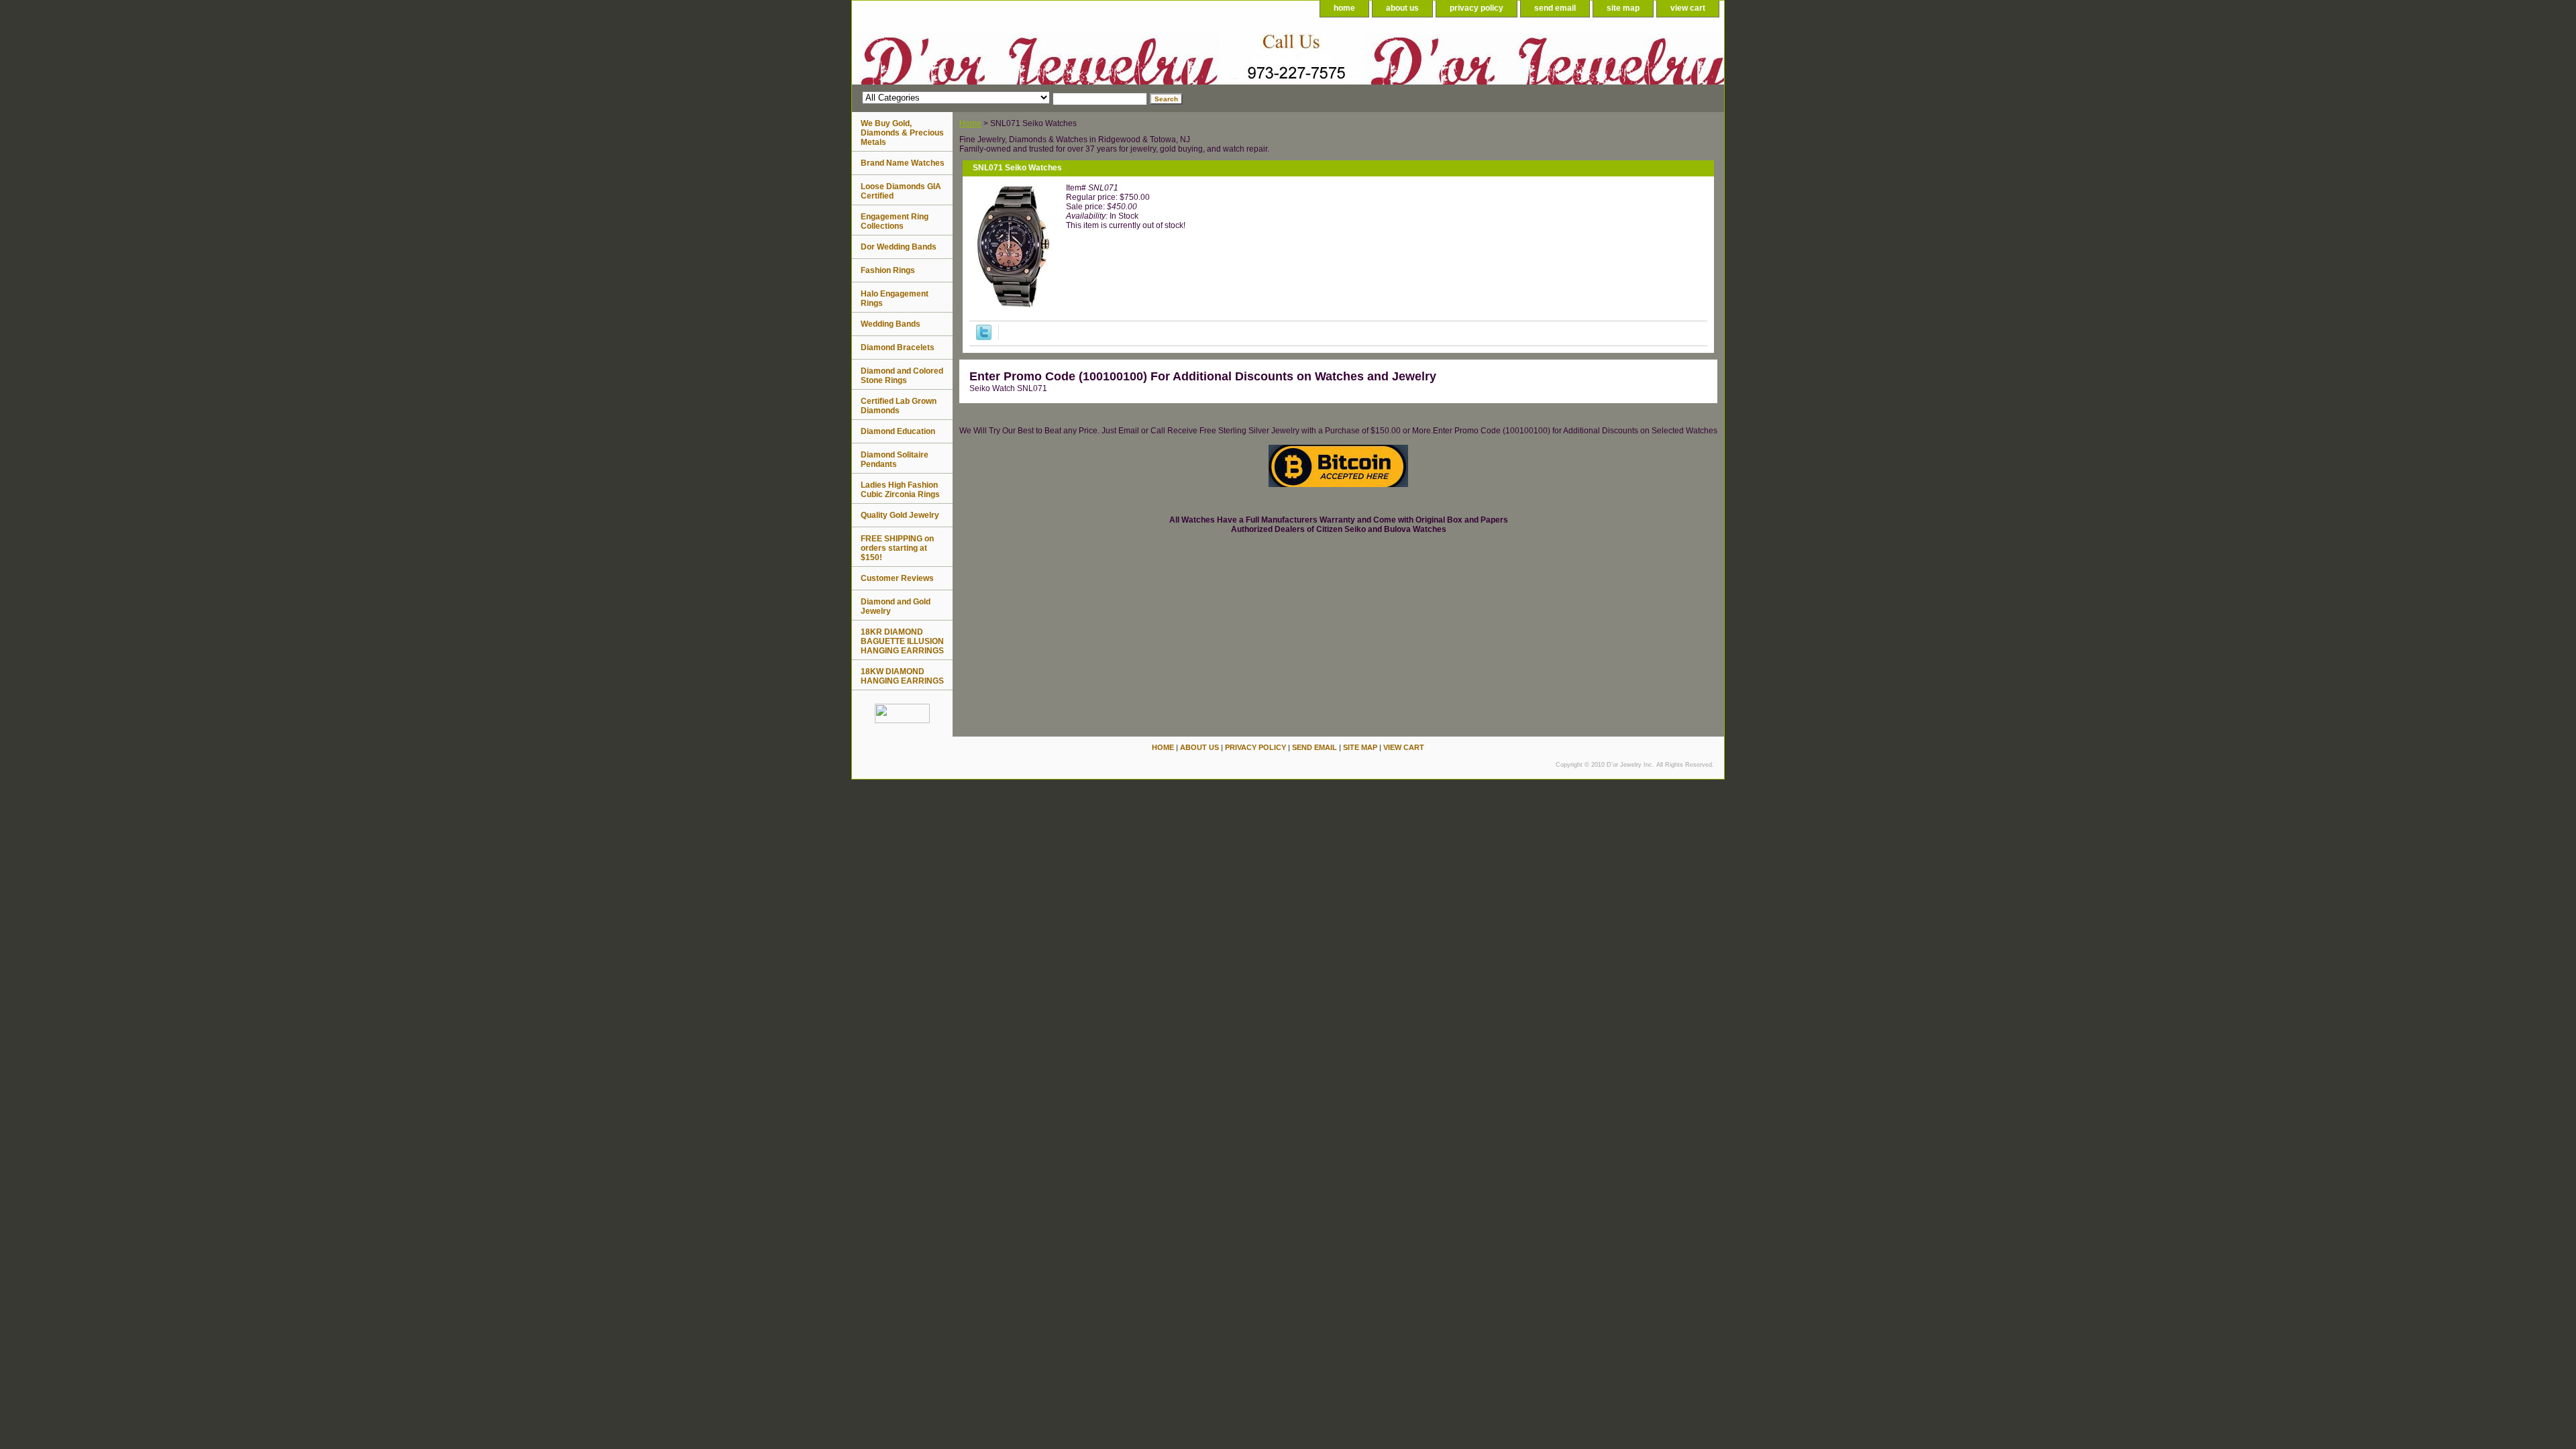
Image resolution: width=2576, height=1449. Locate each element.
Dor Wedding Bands (899, 247)
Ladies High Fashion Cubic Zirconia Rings (900, 490)
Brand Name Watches (903, 163)
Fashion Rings (888, 270)
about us (1402, 8)
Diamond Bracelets (898, 347)
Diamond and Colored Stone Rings (902, 376)
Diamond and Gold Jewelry (896, 606)
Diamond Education (898, 431)
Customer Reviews (897, 578)
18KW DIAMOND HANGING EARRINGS (902, 676)
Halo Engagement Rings (895, 299)
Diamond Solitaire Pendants (895, 460)
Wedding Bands (891, 324)
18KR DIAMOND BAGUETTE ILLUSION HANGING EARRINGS (902, 641)
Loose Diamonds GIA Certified (901, 191)
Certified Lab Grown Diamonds (899, 406)
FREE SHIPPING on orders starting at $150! (897, 548)
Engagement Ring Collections (895, 221)
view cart (1688, 8)
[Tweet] (984, 337)
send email (1555, 8)
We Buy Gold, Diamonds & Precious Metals (902, 133)
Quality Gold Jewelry (900, 515)
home (1344, 8)
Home (970, 123)
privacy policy (1477, 8)
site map (1623, 8)
